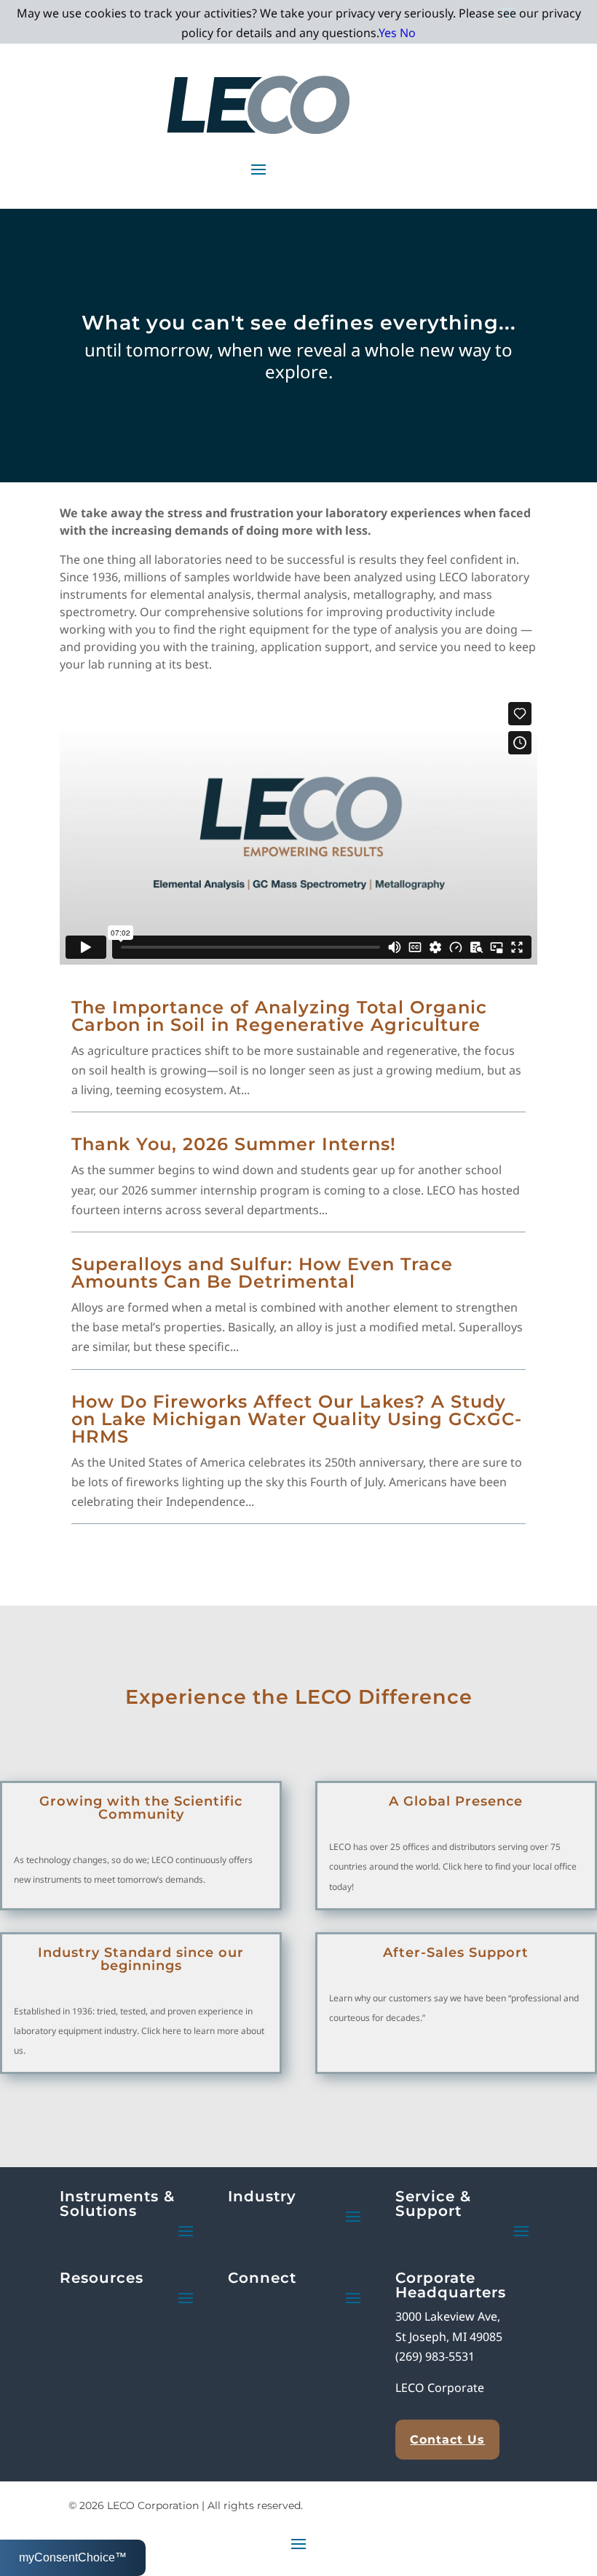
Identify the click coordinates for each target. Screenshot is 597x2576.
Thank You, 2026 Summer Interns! (234, 1144)
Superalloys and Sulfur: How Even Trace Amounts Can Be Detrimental (262, 1273)
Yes (388, 33)
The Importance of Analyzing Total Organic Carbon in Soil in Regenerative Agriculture (279, 1016)
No (408, 33)
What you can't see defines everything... (299, 323)
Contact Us (447, 2440)
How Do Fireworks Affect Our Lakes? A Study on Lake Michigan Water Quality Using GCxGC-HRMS (297, 1419)
